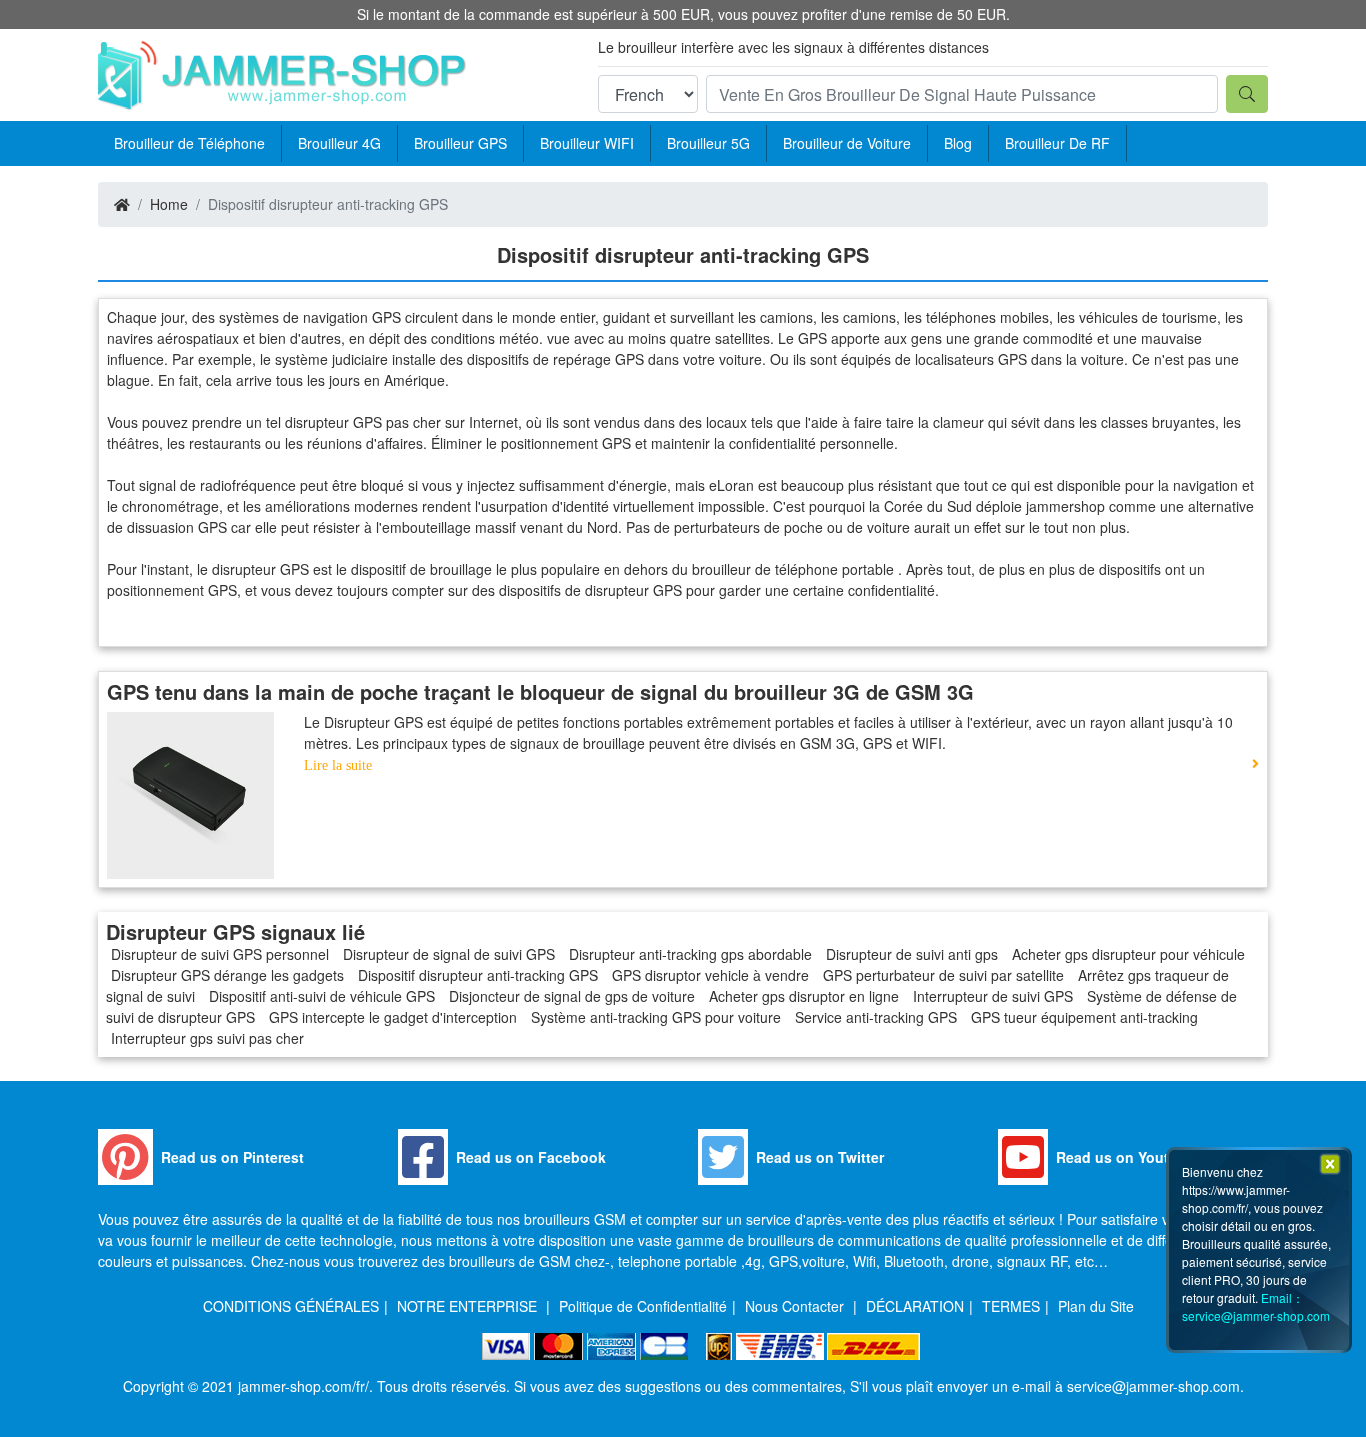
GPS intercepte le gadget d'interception (393, 1017)
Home (169, 204)
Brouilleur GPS (460, 143)
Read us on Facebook (531, 1157)
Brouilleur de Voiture (847, 143)
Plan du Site (1096, 1306)
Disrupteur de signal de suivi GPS (449, 954)
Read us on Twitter (820, 1157)
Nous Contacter (796, 1306)
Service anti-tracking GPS (876, 1017)
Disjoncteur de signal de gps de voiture (572, 996)
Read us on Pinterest (232, 1157)
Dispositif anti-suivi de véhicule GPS (322, 996)
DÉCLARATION (915, 1306)
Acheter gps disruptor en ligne (804, 996)
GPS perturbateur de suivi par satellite (943, 975)
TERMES (1011, 1306)
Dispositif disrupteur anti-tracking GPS (478, 975)
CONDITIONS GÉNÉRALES (291, 1306)
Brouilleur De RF (1057, 143)
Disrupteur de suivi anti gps (912, 954)
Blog (958, 143)
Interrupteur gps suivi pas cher (207, 1038)
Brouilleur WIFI (587, 143)
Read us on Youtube (1125, 1157)
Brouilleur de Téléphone (189, 143)
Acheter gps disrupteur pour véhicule (1128, 954)
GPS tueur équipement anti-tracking (1084, 1017)
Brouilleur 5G (708, 143)
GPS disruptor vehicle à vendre (710, 975)
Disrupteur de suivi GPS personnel (220, 954)
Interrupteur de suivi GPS (993, 996)
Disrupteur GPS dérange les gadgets (227, 975)
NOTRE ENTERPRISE (469, 1306)
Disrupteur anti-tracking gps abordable (690, 954)
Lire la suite (338, 765)
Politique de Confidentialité (643, 1306)
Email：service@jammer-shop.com (1256, 1306)
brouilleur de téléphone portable (795, 569)
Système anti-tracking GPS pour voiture (656, 1017)
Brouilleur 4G (339, 143)
